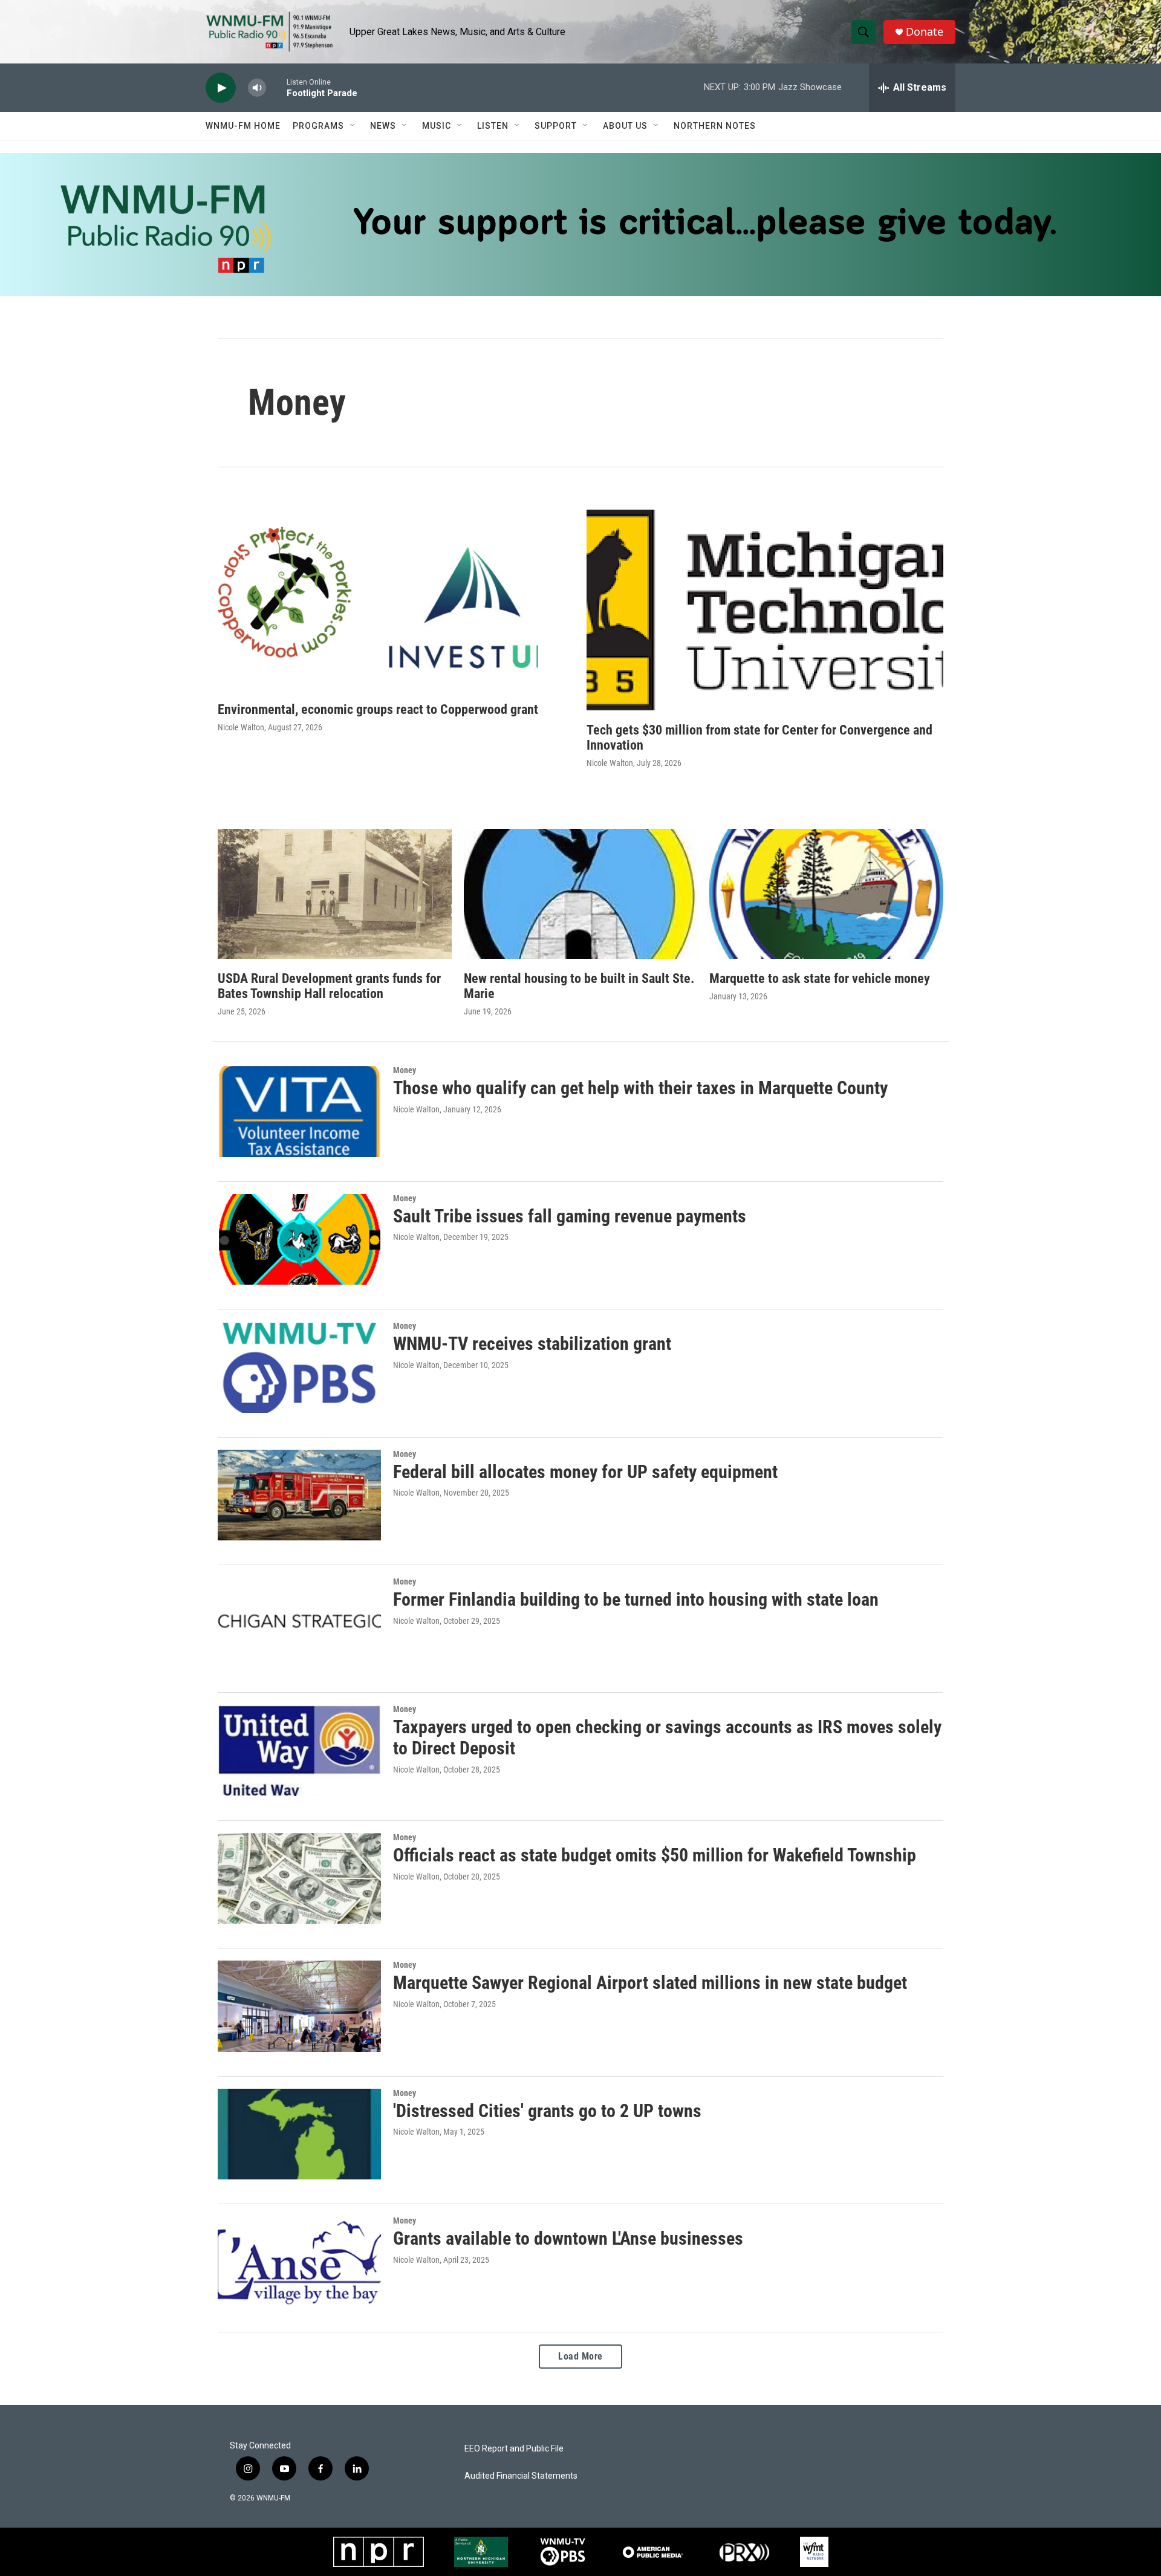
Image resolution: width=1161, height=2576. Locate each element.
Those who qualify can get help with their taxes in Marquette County (640, 1088)
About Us (625, 126)
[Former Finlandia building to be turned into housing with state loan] (299, 1623)
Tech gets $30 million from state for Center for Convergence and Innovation (759, 738)
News (383, 126)
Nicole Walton (241, 727)
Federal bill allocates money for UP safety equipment (585, 1472)
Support (556, 126)
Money (405, 1070)
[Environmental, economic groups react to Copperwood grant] (378, 600)
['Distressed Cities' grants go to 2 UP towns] (299, 2134)
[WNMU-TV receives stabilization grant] (299, 1367)
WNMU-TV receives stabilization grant (532, 1344)
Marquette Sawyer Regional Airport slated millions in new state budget (650, 1983)
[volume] (257, 88)
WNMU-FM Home (243, 126)
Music (437, 126)
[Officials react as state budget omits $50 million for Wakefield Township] (299, 1878)
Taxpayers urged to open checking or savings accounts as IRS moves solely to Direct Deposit (667, 1737)
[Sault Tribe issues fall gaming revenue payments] (299, 1239)
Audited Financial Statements (521, 2476)
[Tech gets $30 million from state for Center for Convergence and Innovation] (765, 610)
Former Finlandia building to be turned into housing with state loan (636, 1599)
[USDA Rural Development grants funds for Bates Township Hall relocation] (335, 894)
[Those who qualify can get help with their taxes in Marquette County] (299, 1111)
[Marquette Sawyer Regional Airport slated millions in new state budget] (299, 2006)
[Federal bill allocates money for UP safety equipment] (299, 1495)
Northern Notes (715, 126)
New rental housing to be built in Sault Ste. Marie (579, 986)
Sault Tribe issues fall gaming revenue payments (570, 1216)
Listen (493, 126)
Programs (318, 126)
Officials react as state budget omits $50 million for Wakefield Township (655, 1855)
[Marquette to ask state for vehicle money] (826, 894)
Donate (925, 32)
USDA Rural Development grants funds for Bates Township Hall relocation (329, 986)
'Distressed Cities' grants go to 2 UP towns (547, 2111)
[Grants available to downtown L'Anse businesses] (299, 2262)
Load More (580, 2356)
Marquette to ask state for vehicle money (820, 978)
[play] (221, 88)
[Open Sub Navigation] (353, 126)
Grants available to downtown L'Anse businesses (568, 2238)
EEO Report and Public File (514, 2449)
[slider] (276, 87)
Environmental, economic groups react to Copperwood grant (378, 709)
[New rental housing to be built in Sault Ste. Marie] (581, 894)
